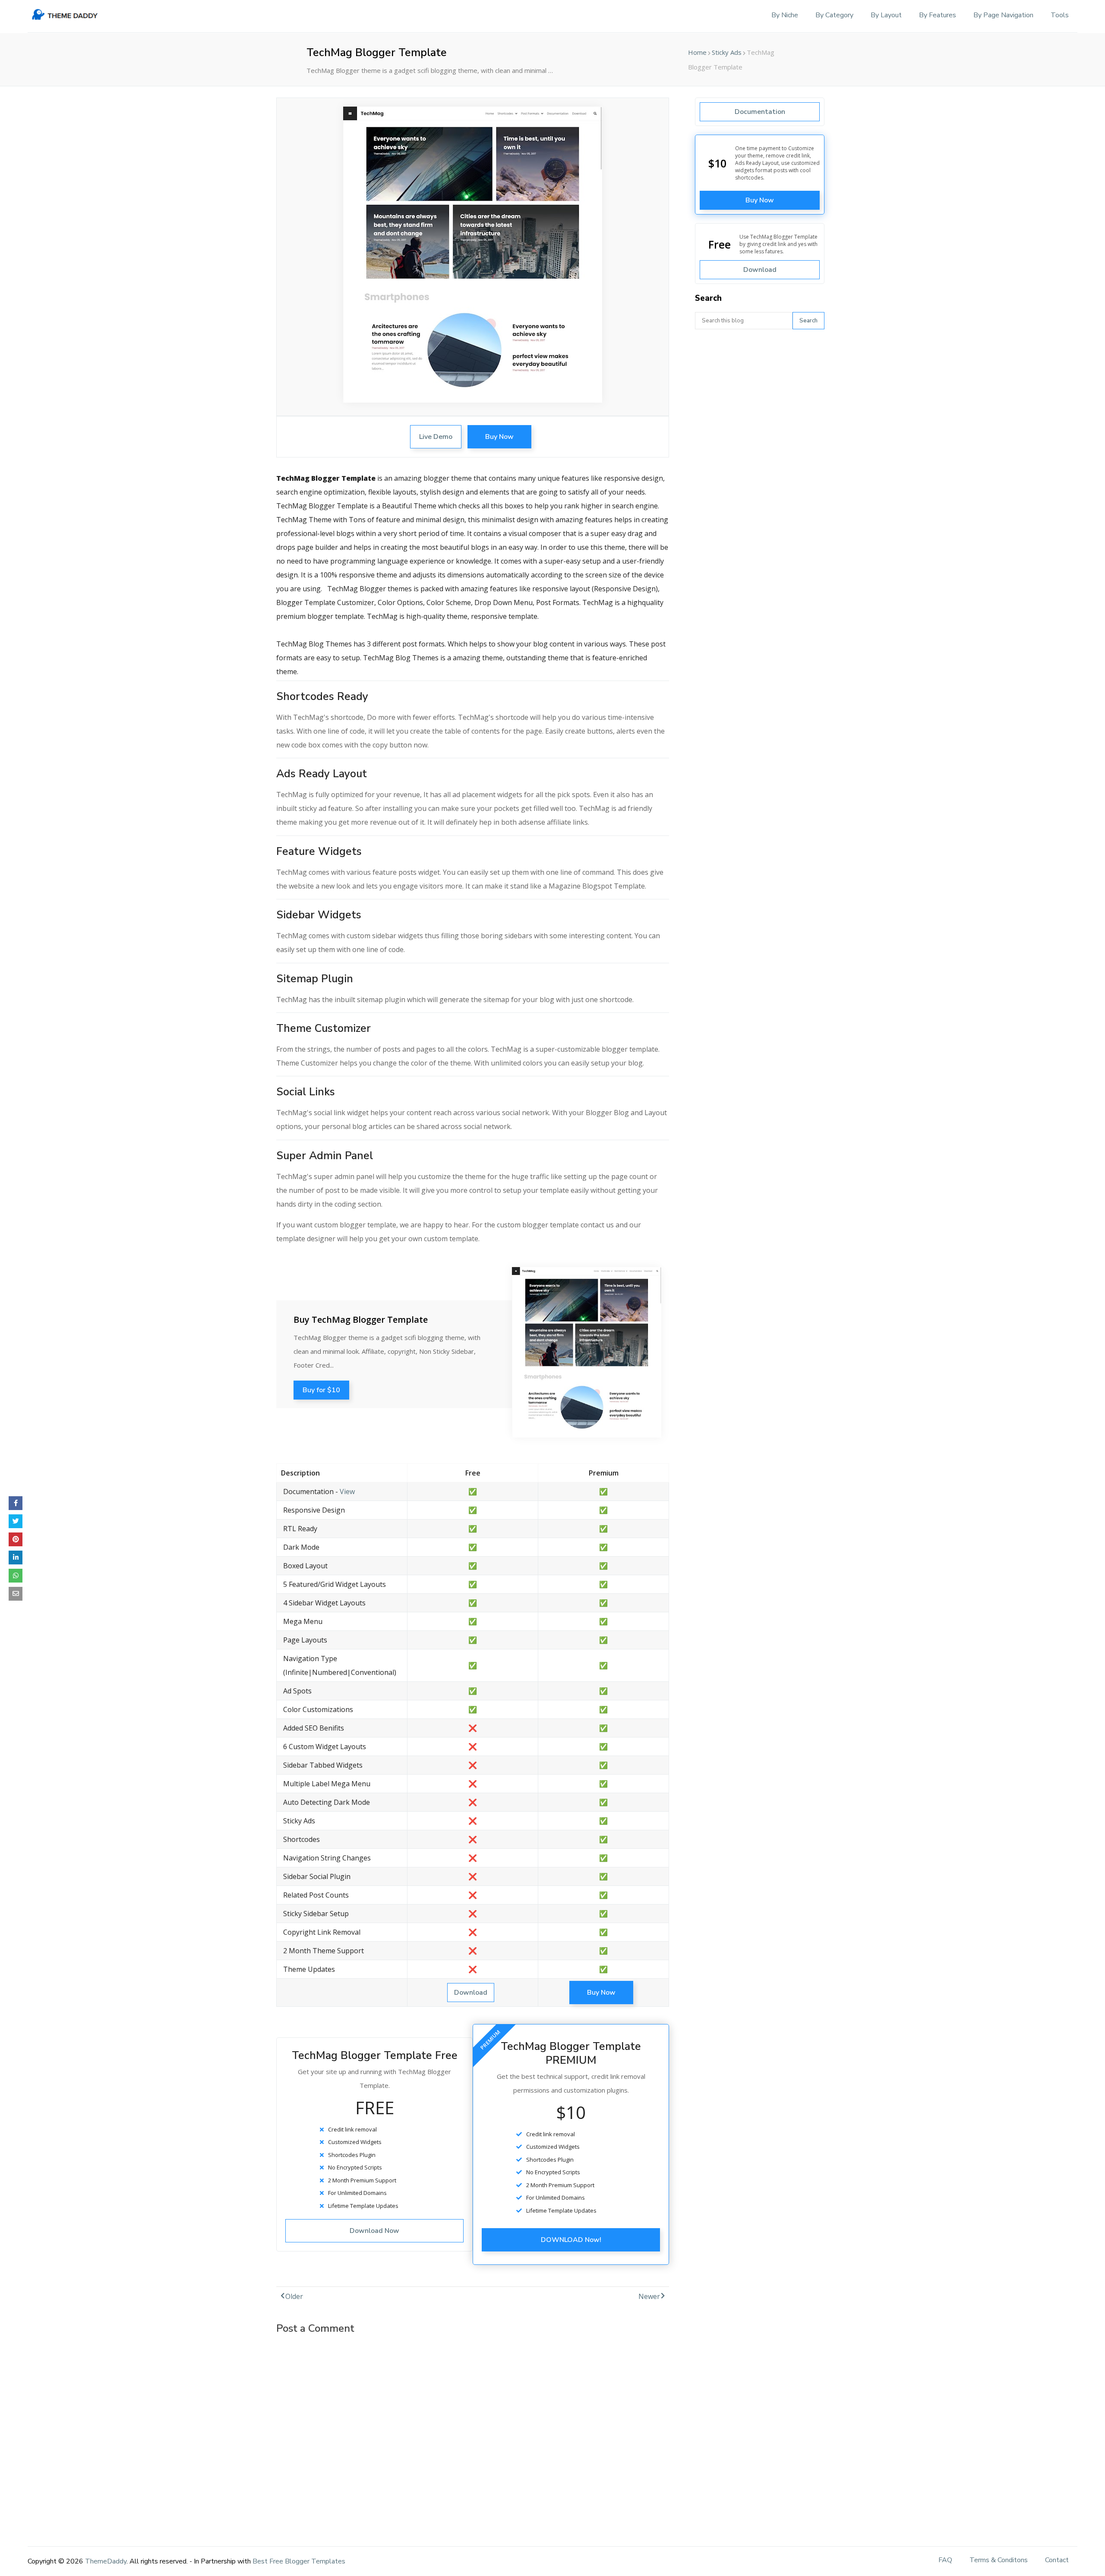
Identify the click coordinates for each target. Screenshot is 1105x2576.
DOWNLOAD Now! (571, 2240)
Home (697, 52)
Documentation (760, 112)
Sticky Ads (727, 52)
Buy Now (499, 437)
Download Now (374, 2231)
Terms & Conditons (999, 2560)
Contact (1057, 2560)
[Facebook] (16, 1503)
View (347, 1491)
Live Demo (436, 437)
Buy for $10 (321, 1390)
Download (471, 1993)
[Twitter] (16, 1521)
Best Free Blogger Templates (299, 2561)
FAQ (945, 2560)
